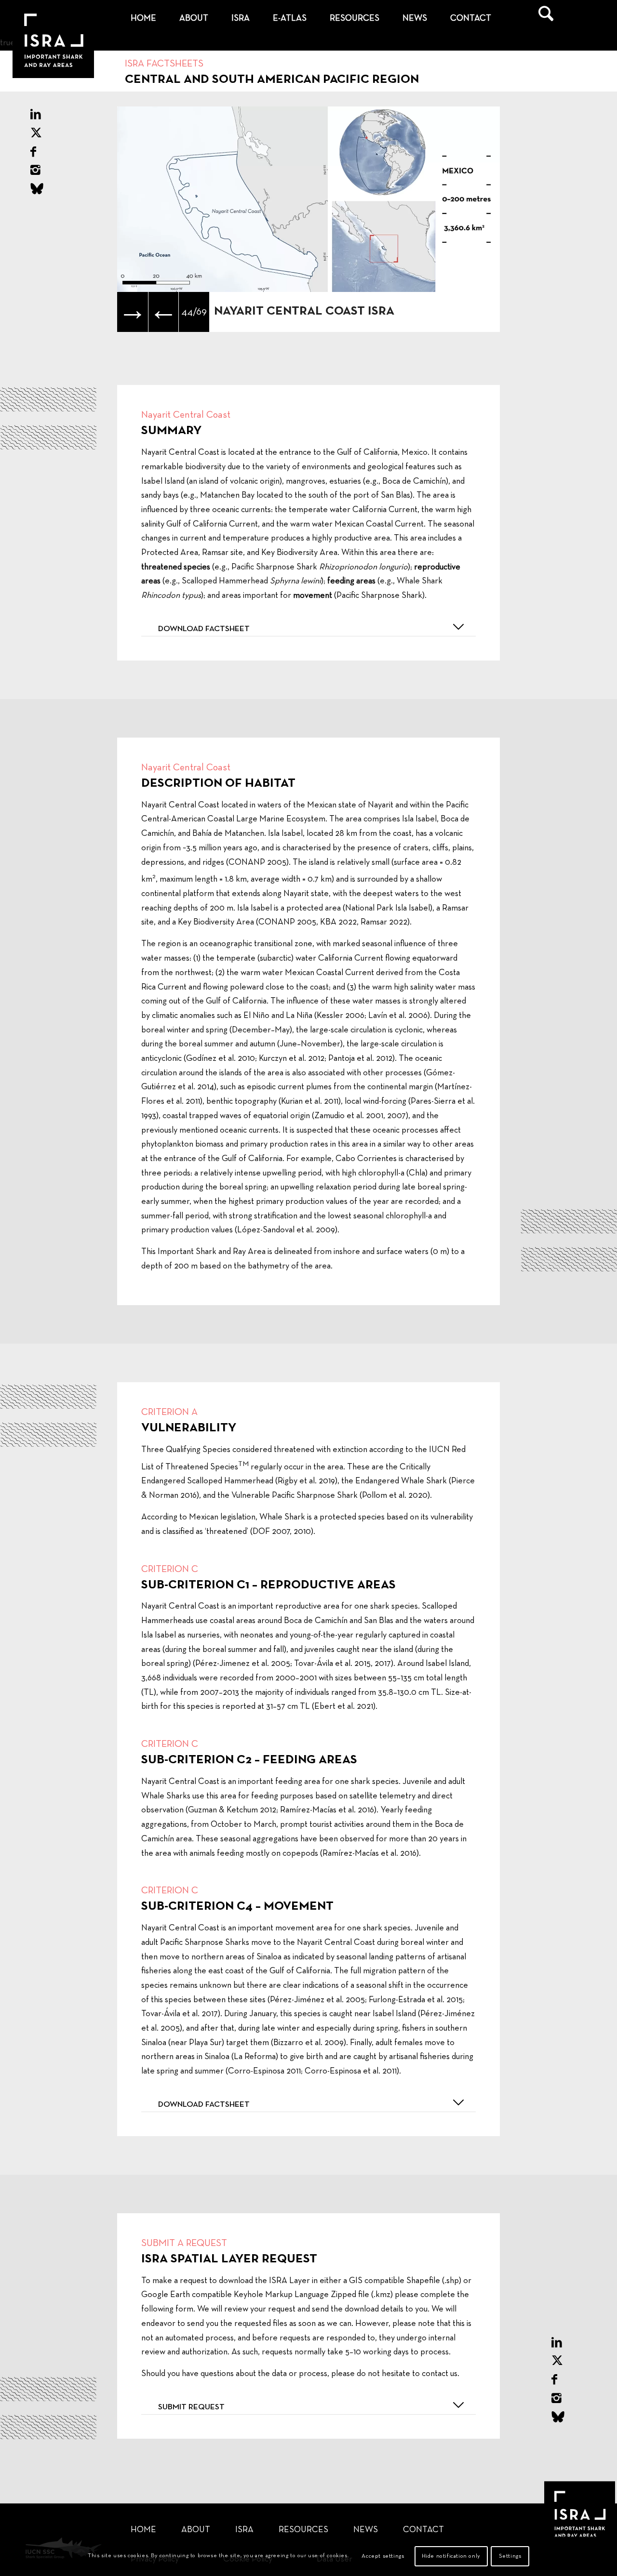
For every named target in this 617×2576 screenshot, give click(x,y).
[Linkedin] (36, 115)
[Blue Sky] (37, 190)
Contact (423, 2530)
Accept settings (383, 2556)
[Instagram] (35, 171)
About (196, 2530)
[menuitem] (143, 19)
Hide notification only (451, 2556)
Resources (303, 2530)
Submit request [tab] (191, 2407)
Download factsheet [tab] (204, 629)
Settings (510, 2556)
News (366, 2530)
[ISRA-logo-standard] (46, 19)
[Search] (546, 19)
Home (143, 2530)
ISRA (244, 2530)
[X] (36, 134)
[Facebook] (33, 153)
